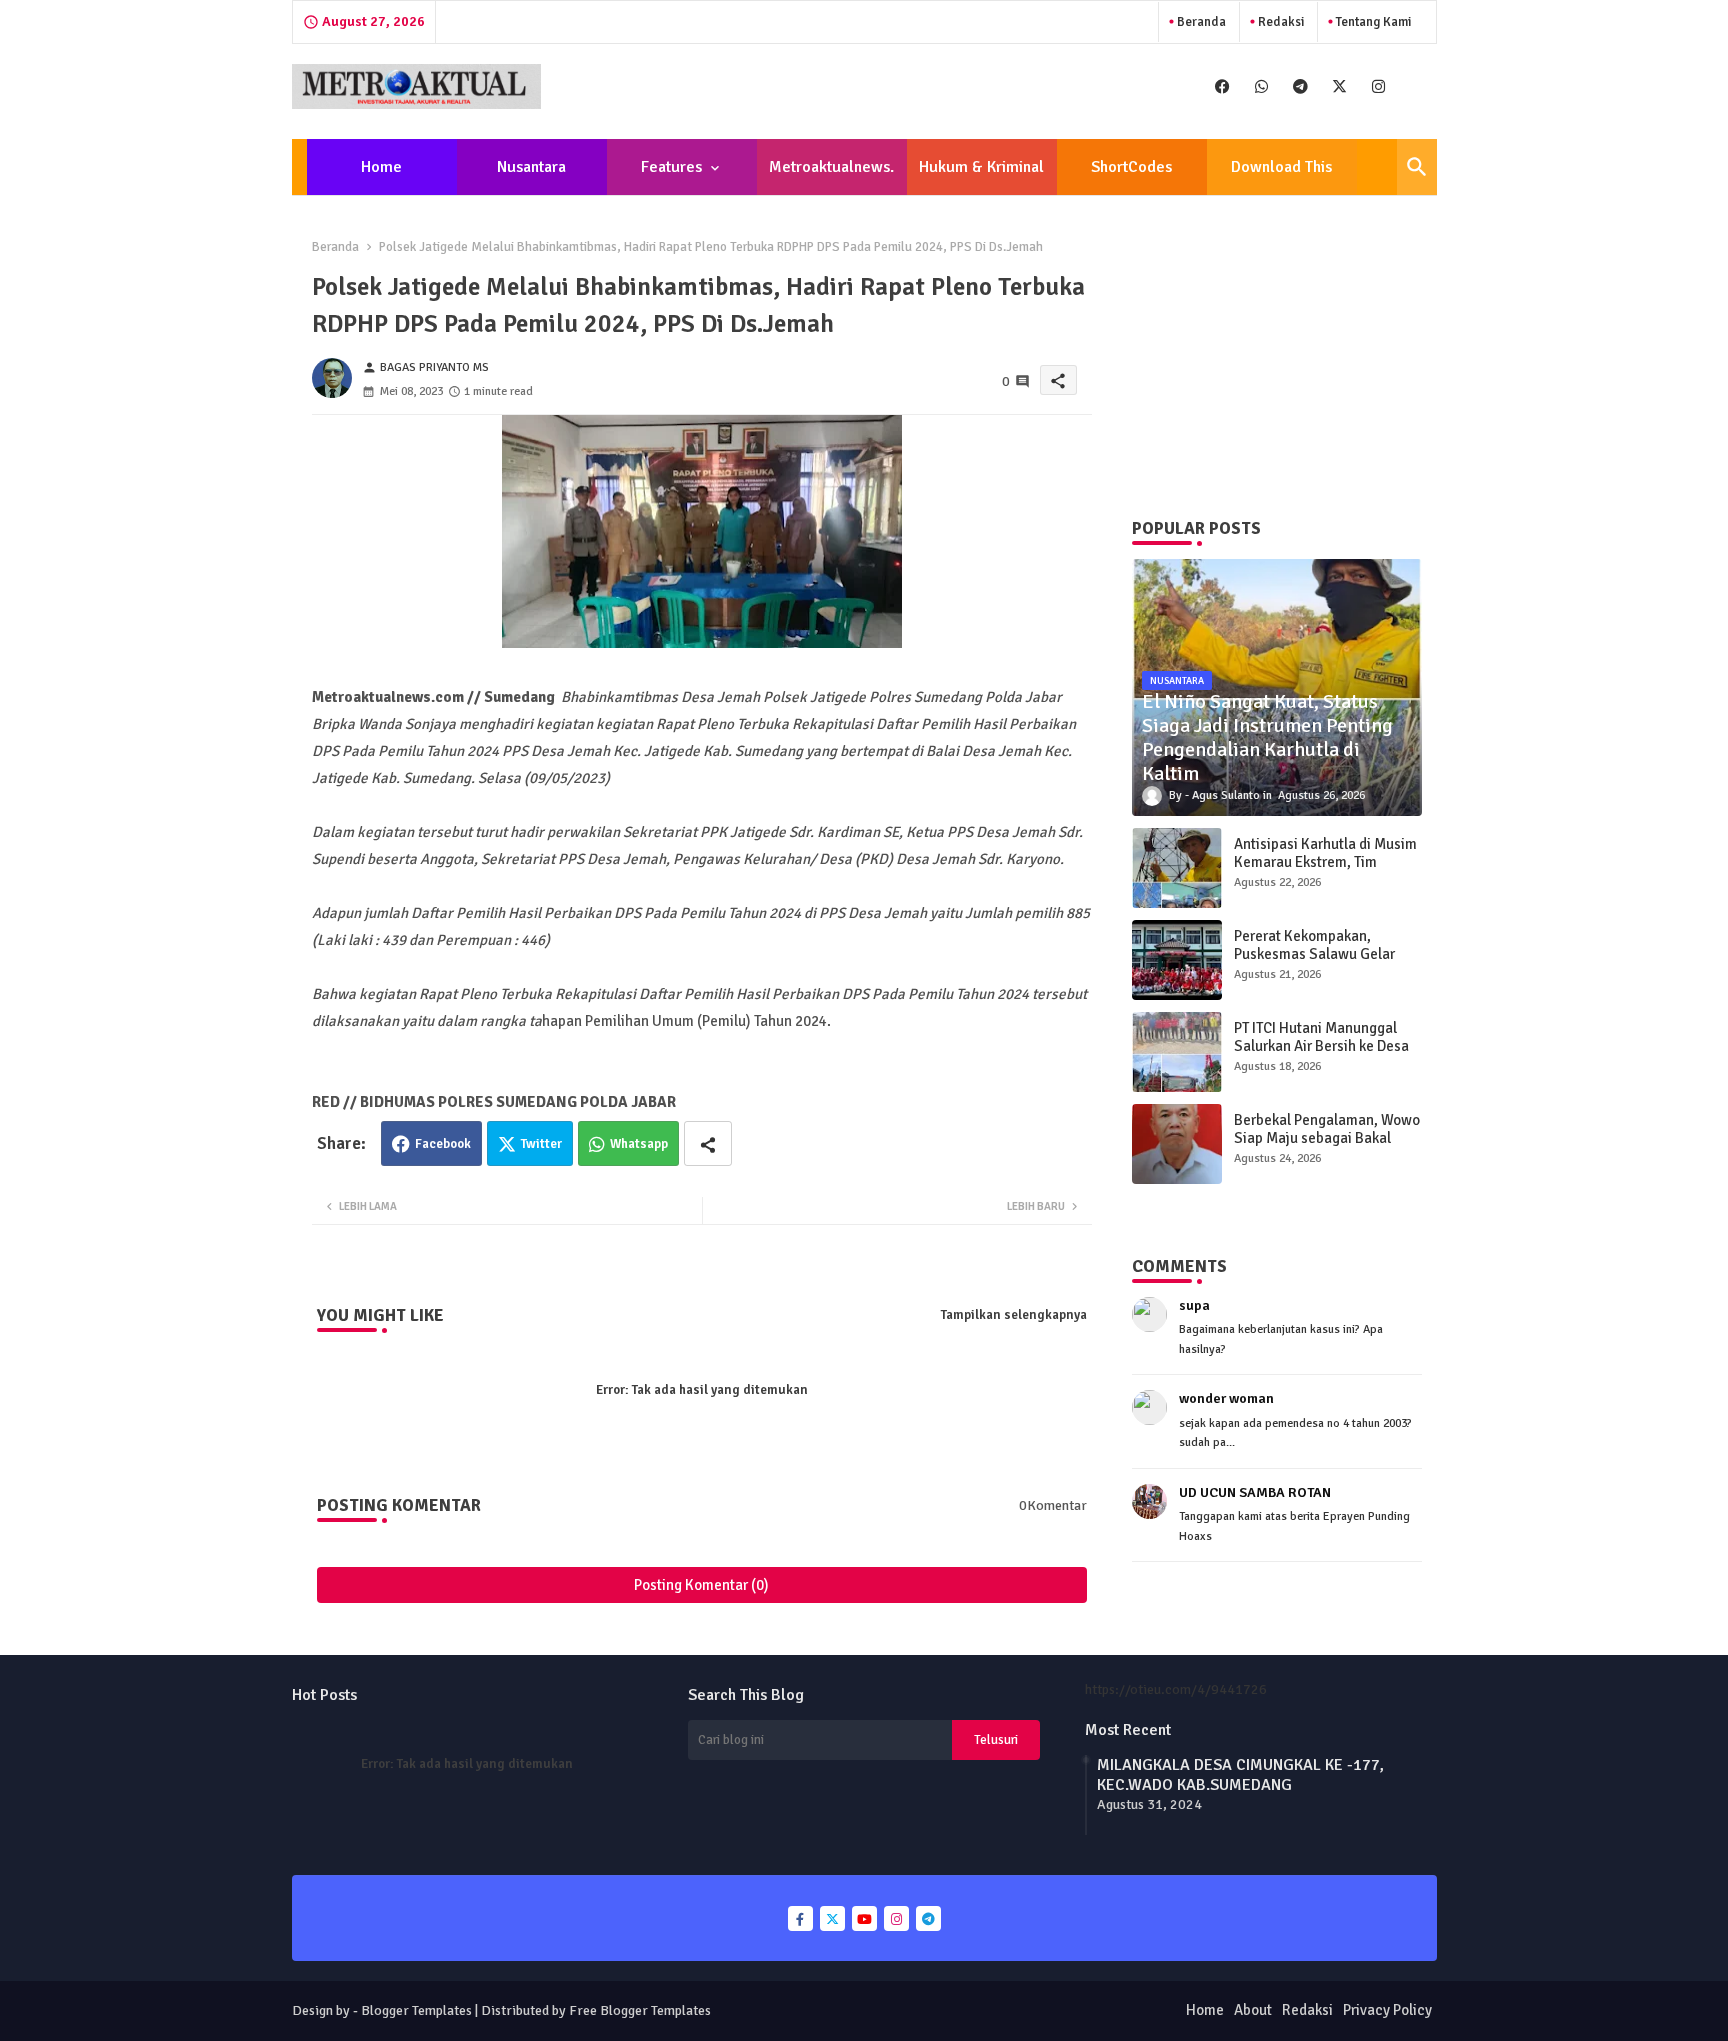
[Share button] (708, 1143)
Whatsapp (639, 1144)
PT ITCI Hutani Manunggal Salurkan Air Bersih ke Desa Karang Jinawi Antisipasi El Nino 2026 (1321, 1055)
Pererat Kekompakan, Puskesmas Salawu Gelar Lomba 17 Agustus (1314, 954)
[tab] (382, 167)
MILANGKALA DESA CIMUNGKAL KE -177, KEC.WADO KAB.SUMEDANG (1240, 1775)
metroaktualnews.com (831, 176)
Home (381, 167)
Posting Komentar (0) (701, 1585)
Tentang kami (1372, 22)
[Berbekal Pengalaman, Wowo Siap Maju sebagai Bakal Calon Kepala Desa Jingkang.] (1177, 1144)
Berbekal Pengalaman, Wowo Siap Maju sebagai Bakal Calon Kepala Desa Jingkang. (1327, 1138)
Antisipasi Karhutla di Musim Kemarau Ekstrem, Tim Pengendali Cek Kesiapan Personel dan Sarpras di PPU (1325, 871)
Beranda (1200, 22)
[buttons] (1222, 86)
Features (671, 167)
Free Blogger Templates (640, 2010)
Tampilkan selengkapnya (1014, 1315)
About (1253, 2010)
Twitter (541, 1144)
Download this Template (1281, 176)
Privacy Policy (1387, 2010)
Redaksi (1279, 22)
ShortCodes (1131, 167)
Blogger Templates (416, 2010)
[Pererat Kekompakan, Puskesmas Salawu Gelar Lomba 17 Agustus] (1177, 960)
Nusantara (531, 167)
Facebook (443, 1144)
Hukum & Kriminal (981, 167)
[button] (1417, 167)
